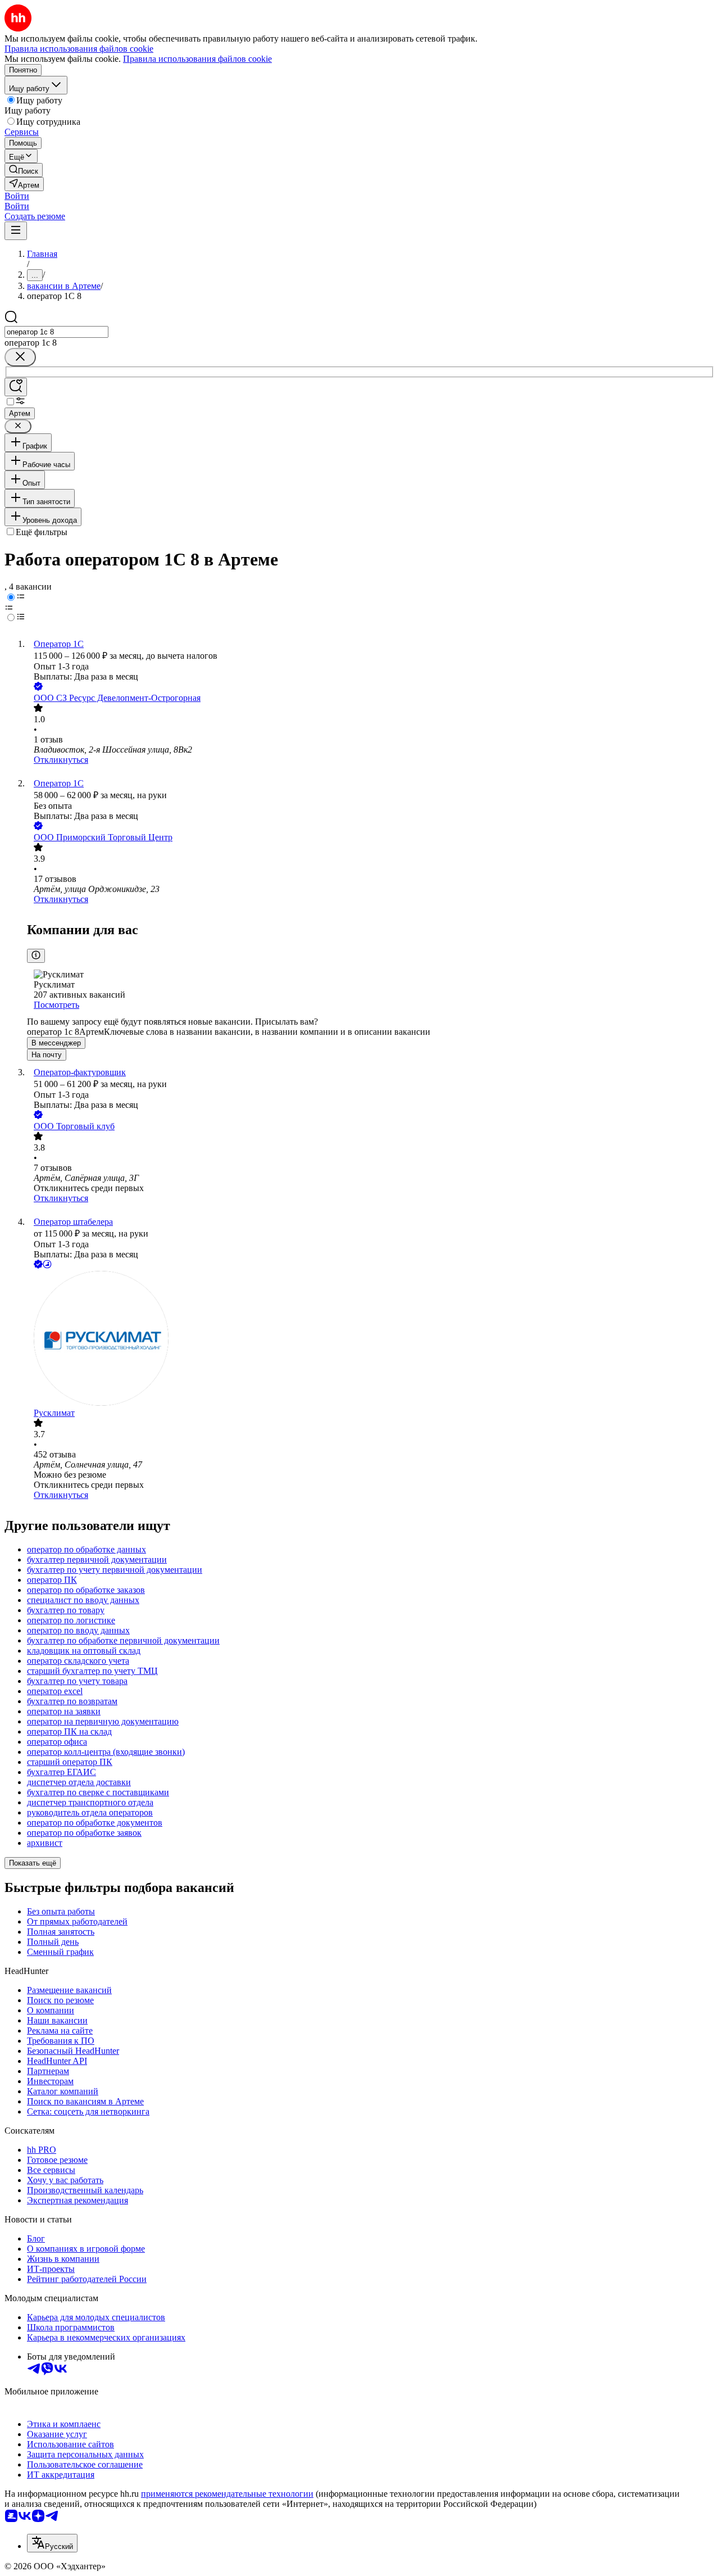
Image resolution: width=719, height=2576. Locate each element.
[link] (24, 170)
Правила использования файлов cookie (197, 59)
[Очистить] (20, 357)
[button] (17, 196)
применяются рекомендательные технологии (227, 2494)
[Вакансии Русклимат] (371, 1339)
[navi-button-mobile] (16, 231)
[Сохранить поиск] (16, 387)
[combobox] (56, 332)
